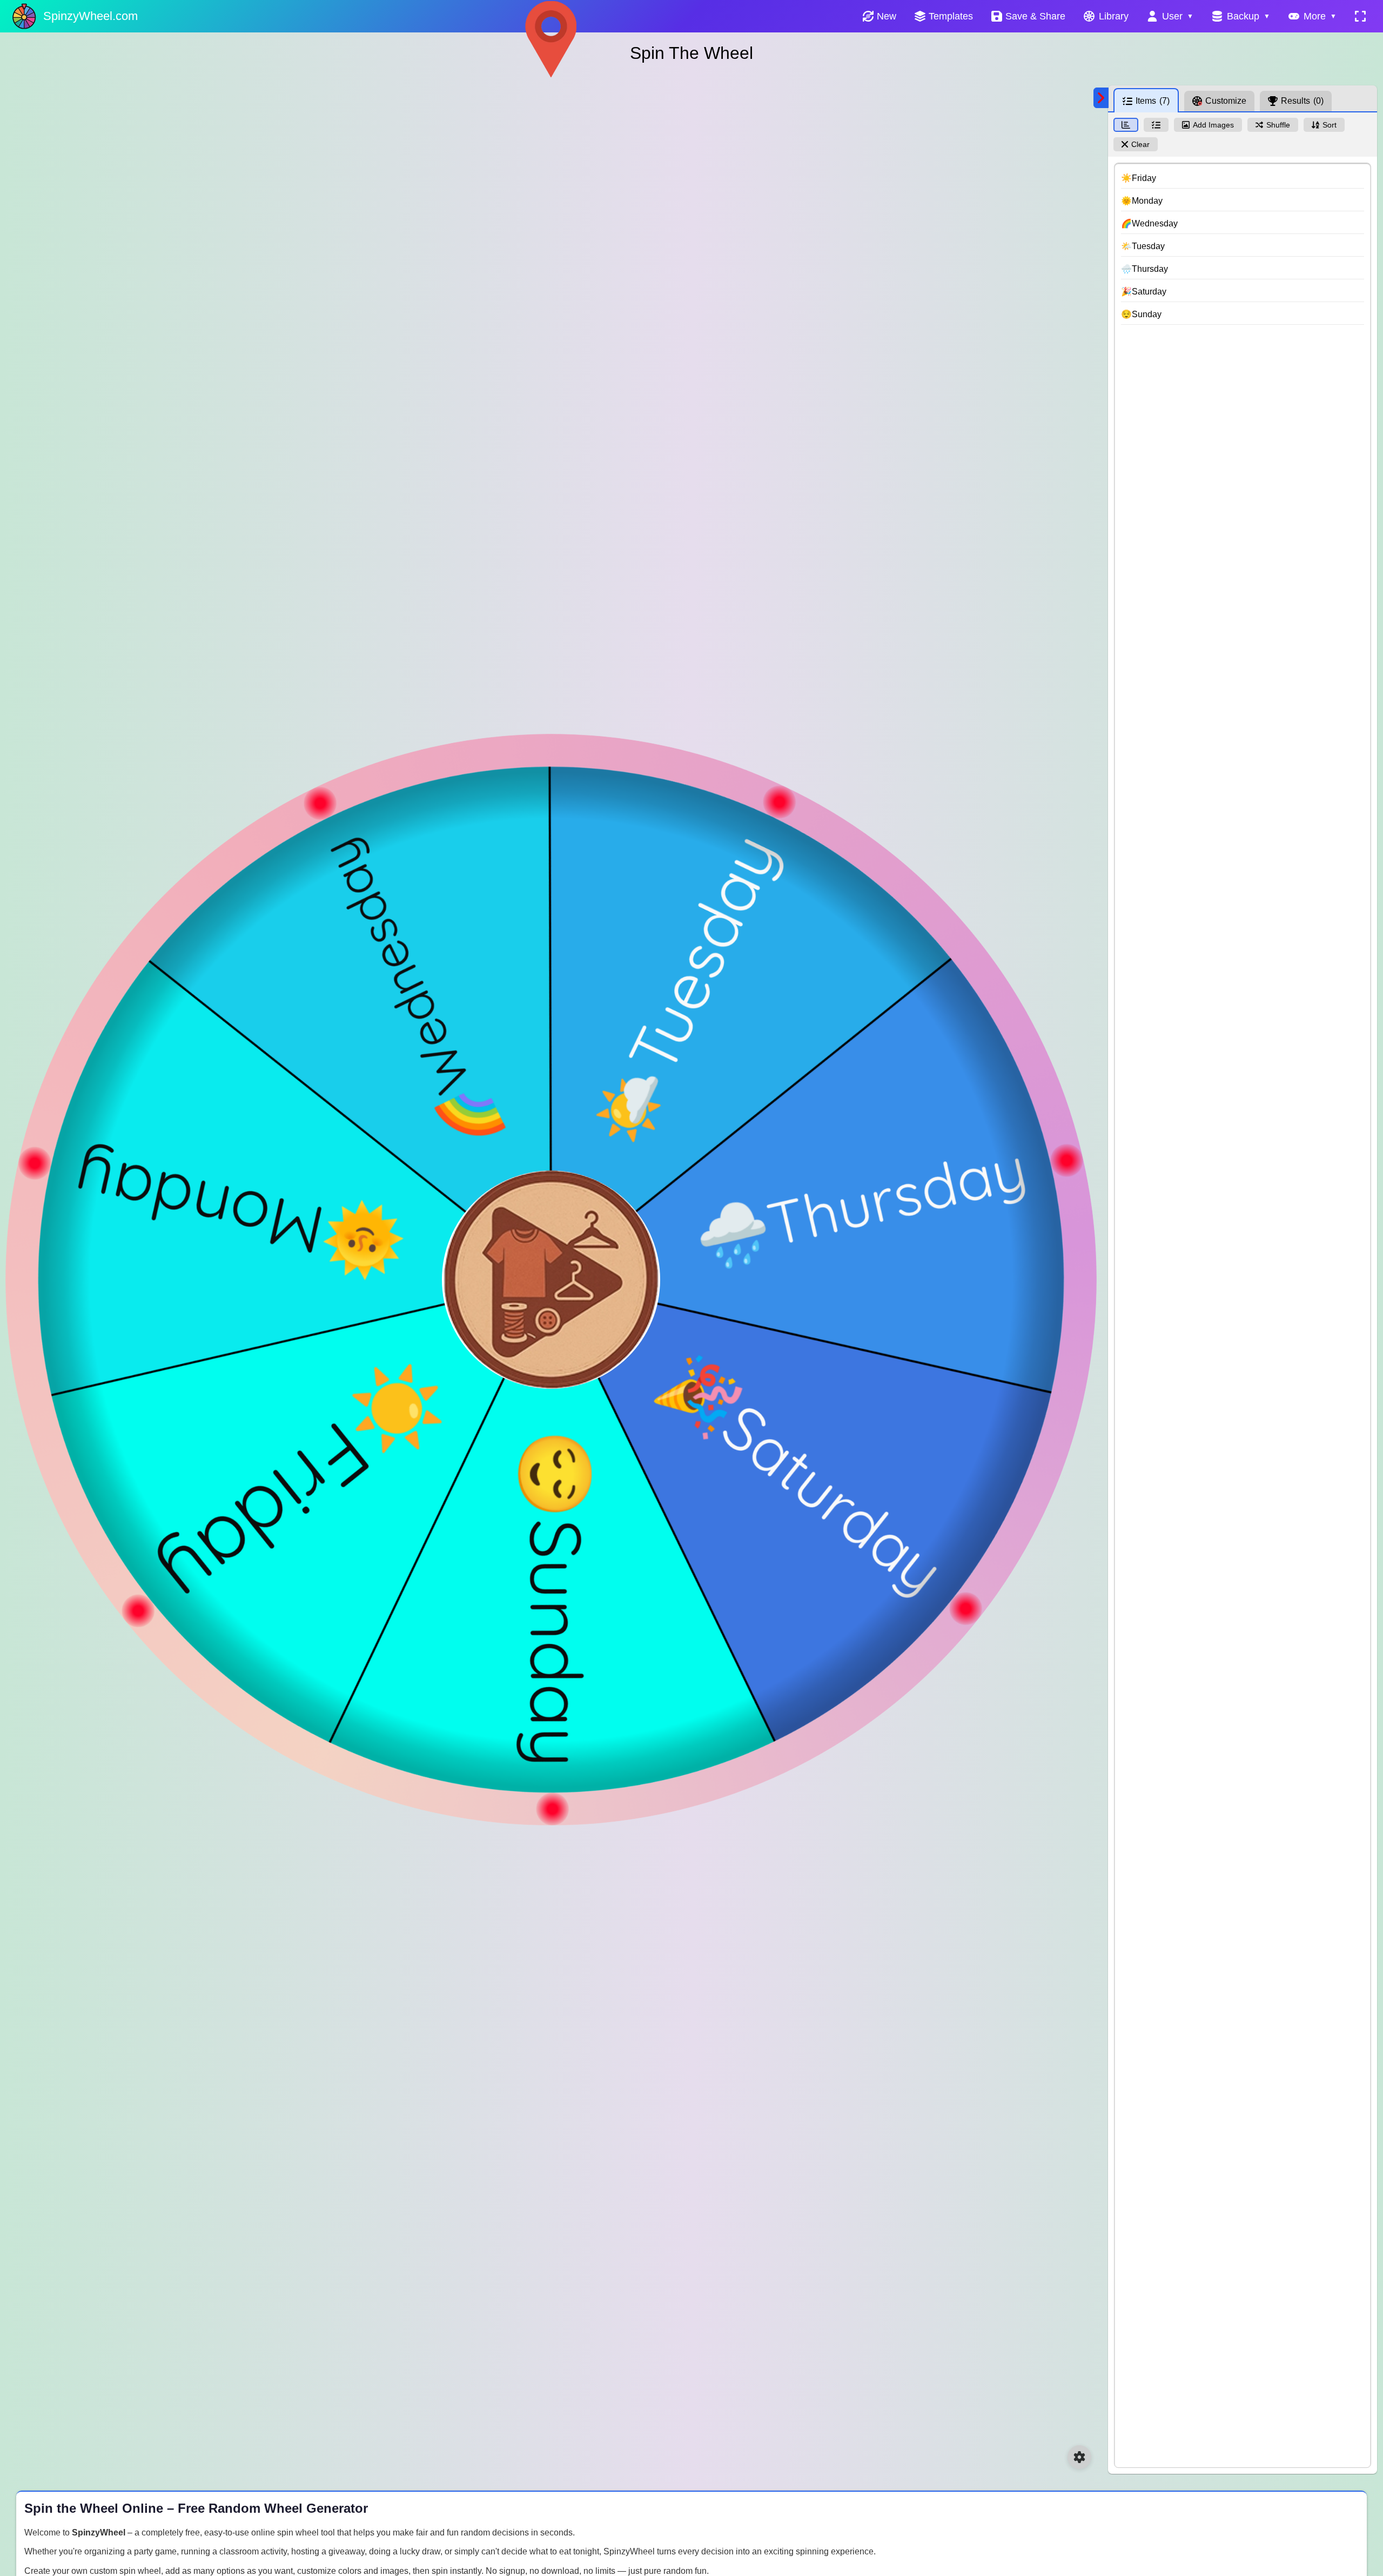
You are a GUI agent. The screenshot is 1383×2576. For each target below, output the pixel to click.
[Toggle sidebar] (1101, 98)
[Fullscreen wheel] (1360, 16)
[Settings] (1079, 2457)
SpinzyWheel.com (90, 16)
